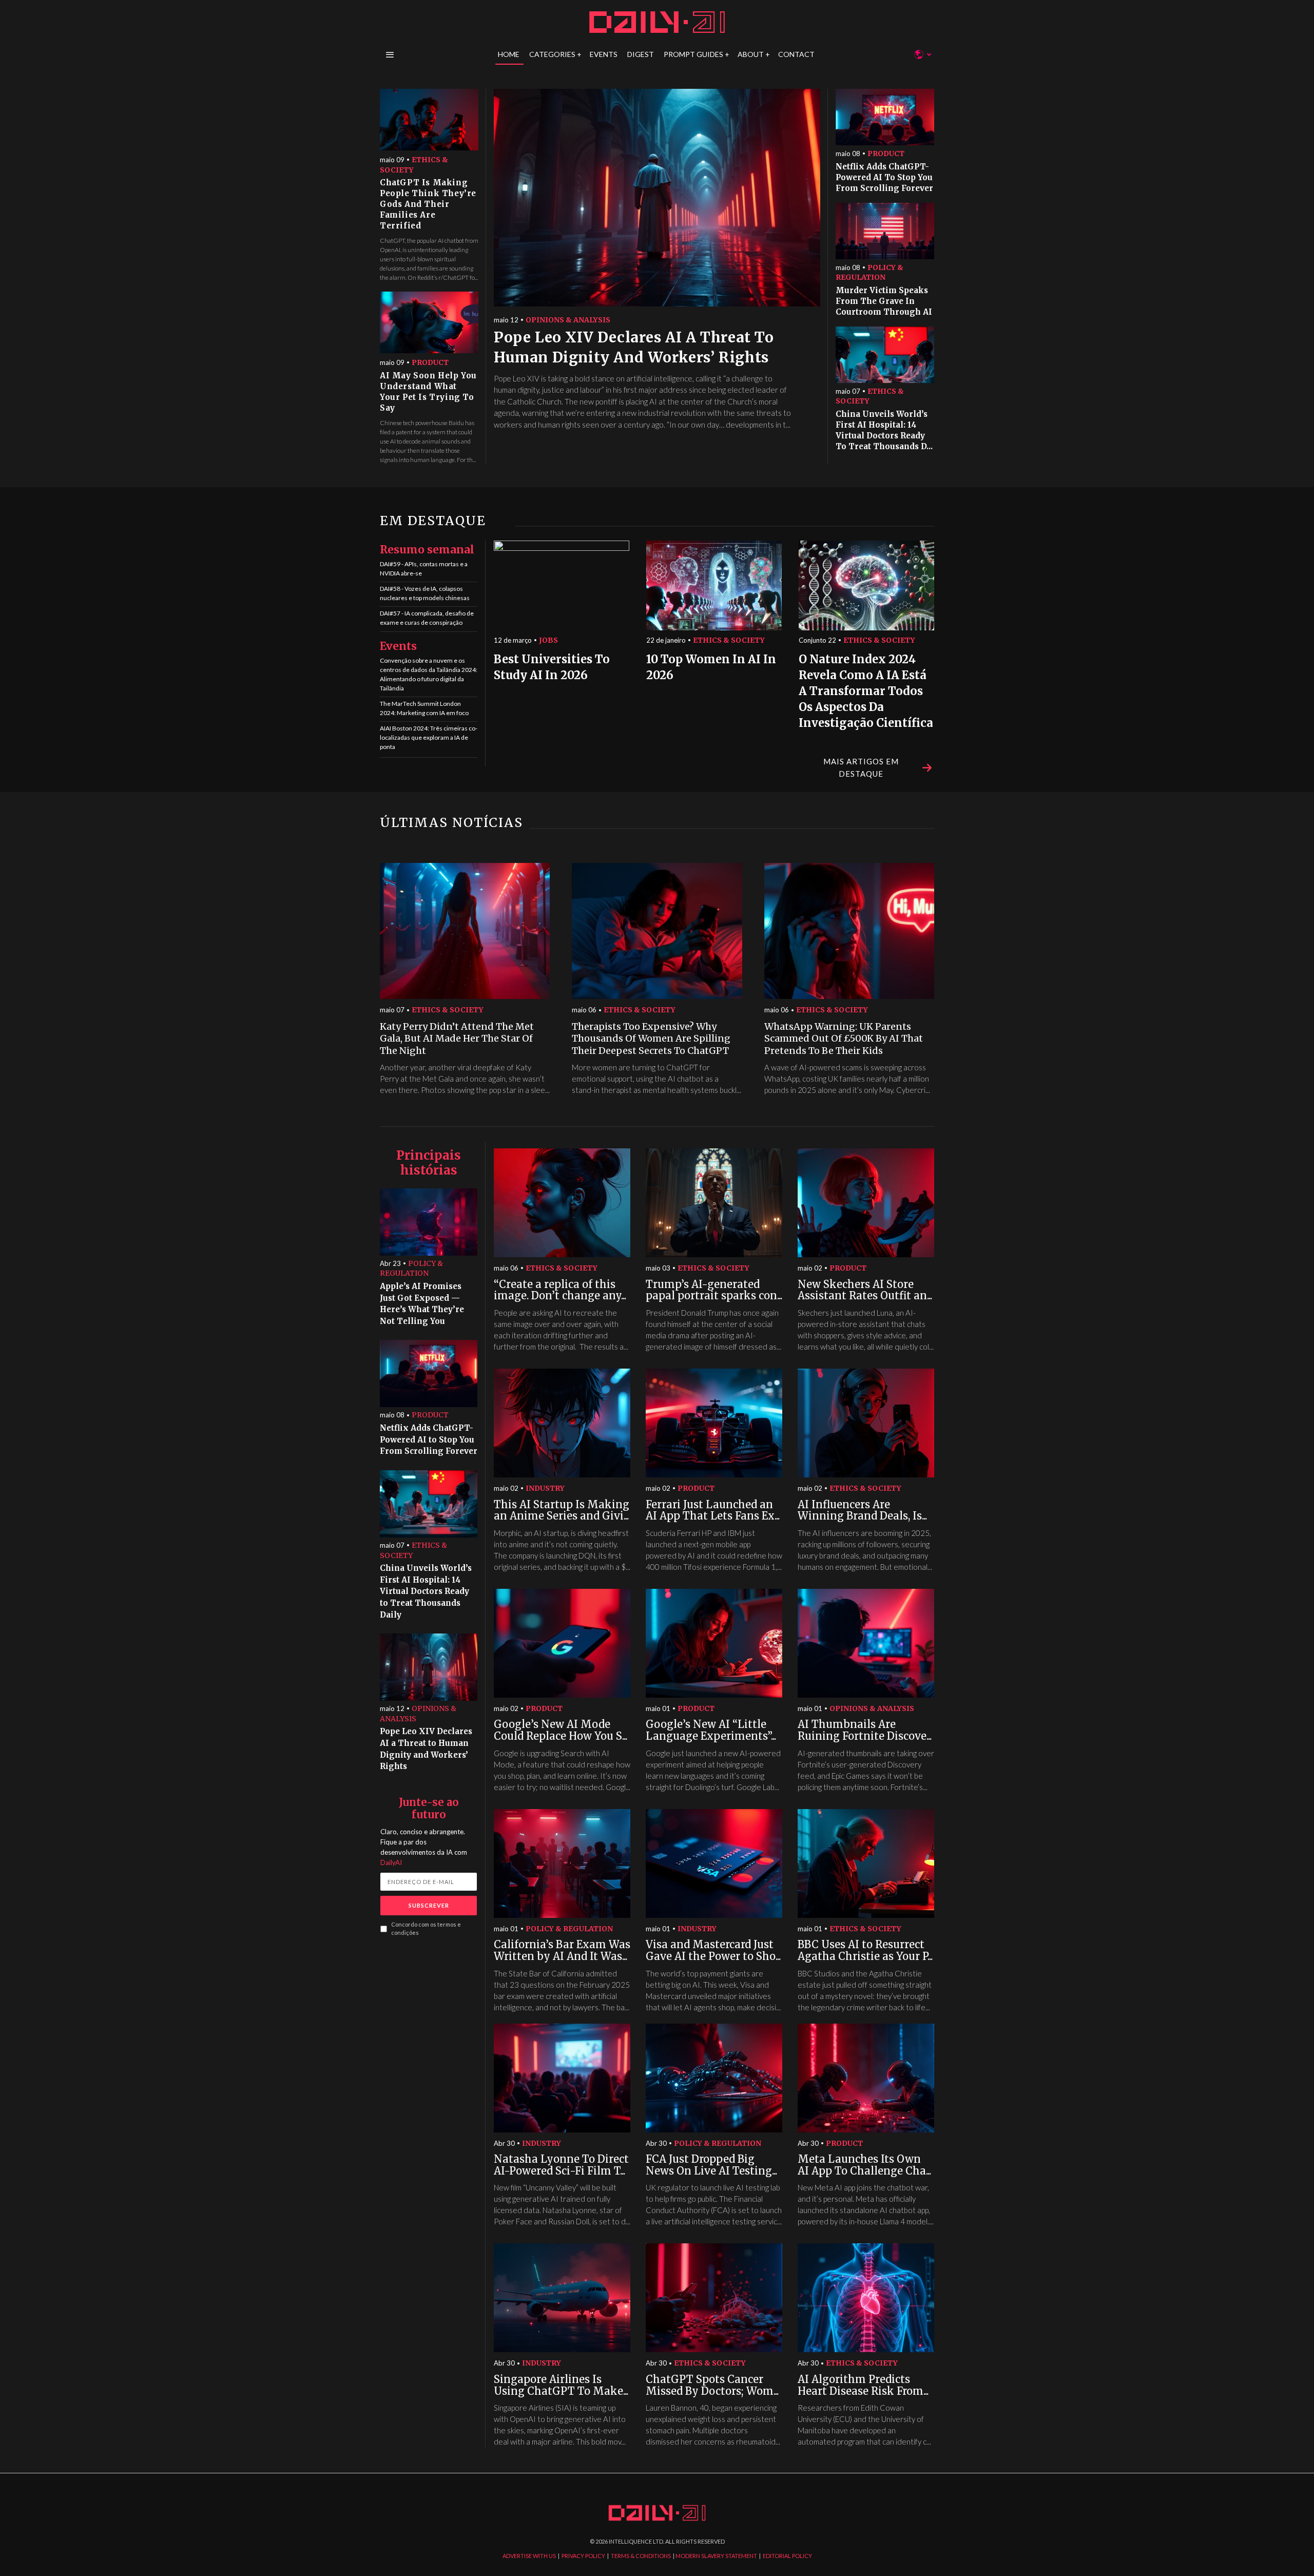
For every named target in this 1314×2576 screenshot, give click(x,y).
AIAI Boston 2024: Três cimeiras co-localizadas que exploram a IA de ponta (429, 737)
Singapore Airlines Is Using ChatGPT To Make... (561, 2385)
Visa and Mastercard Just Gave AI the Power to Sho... (713, 1950)
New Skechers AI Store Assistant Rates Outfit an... (865, 1290)
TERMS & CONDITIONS (641, 2556)
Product (430, 362)
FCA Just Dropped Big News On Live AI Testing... (711, 2165)
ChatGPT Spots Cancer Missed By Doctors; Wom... (712, 2385)
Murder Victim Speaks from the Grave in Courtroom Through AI (884, 301)
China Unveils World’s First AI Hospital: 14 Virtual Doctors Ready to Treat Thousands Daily (426, 1591)
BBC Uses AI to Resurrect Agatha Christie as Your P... (865, 1950)
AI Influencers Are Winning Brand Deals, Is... (862, 1511)
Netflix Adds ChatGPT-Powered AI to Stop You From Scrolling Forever (884, 177)
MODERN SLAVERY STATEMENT (716, 2556)
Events (398, 646)
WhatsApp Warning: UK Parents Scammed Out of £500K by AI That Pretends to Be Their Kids (844, 1039)
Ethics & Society (414, 165)
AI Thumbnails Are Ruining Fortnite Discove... (865, 1730)
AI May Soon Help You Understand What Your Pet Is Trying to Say (428, 392)
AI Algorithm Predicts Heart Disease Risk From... (863, 2385)
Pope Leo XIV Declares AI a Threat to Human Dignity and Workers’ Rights (634, 347)
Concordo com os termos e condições (426, 1929)
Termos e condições (820, 1386)
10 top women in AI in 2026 (711, 667)
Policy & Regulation (869, 273)
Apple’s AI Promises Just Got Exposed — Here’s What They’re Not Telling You (422, 1304)
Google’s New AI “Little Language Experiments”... (711, 1730)
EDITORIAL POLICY (787, 2556)
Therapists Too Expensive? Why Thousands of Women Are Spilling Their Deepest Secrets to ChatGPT (651, 1039)
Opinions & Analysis (568, 320)
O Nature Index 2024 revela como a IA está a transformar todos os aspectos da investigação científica (866, 691)
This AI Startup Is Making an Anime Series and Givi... (562, 1511)
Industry (545, 1488)
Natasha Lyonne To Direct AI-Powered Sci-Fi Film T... (561, 2165)
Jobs (548, 640)
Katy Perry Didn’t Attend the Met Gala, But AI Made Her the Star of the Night (457, 1039)
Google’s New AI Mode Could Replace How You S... (561, 1730)
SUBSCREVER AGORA (739, 1348)
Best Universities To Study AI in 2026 (552, 667)
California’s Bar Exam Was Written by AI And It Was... (562, 1950)
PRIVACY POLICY (583, 2556)
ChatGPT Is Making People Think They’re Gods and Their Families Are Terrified (428, 204)
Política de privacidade (755, 1386)
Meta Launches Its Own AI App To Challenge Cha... (864, 2165)
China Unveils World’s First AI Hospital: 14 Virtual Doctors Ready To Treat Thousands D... (884, 430)
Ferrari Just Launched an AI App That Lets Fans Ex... (713, 1511)
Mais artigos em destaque (861, 767)
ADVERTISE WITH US (529, 2556)
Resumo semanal (427, 550)
